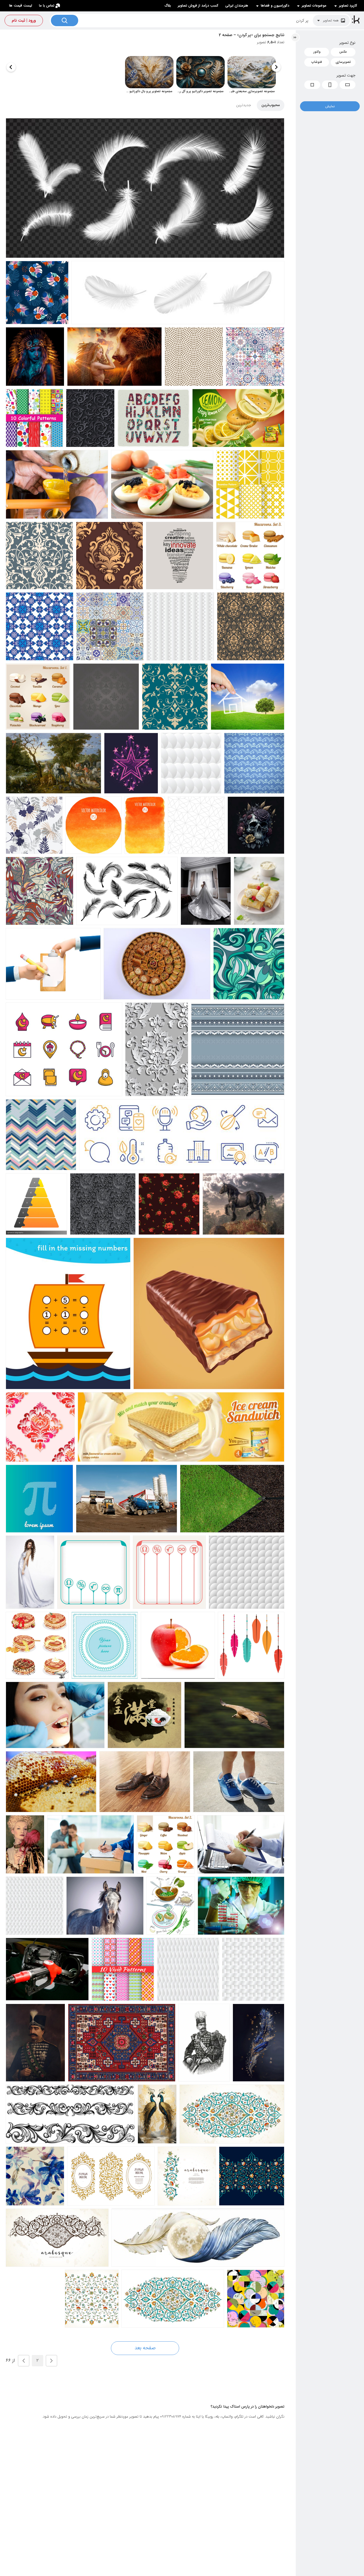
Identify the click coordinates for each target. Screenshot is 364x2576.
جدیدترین (244, 105)
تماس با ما (47, 6)
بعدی (24, 2361)
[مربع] (312, 85)
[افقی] (348, 85)
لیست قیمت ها (21, 6)
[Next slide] (11, 67)
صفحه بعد (145, 2348)
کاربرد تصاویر (348, 6)
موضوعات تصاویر (314, 6)
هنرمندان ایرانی (237, 6)
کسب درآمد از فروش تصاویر (198, 6)
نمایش (330, 106)
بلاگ (168, 6)
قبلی (51, 2361)
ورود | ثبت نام (24, 20)
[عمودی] (330, 85)
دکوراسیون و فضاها (275, 6)
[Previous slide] (276, 67)
